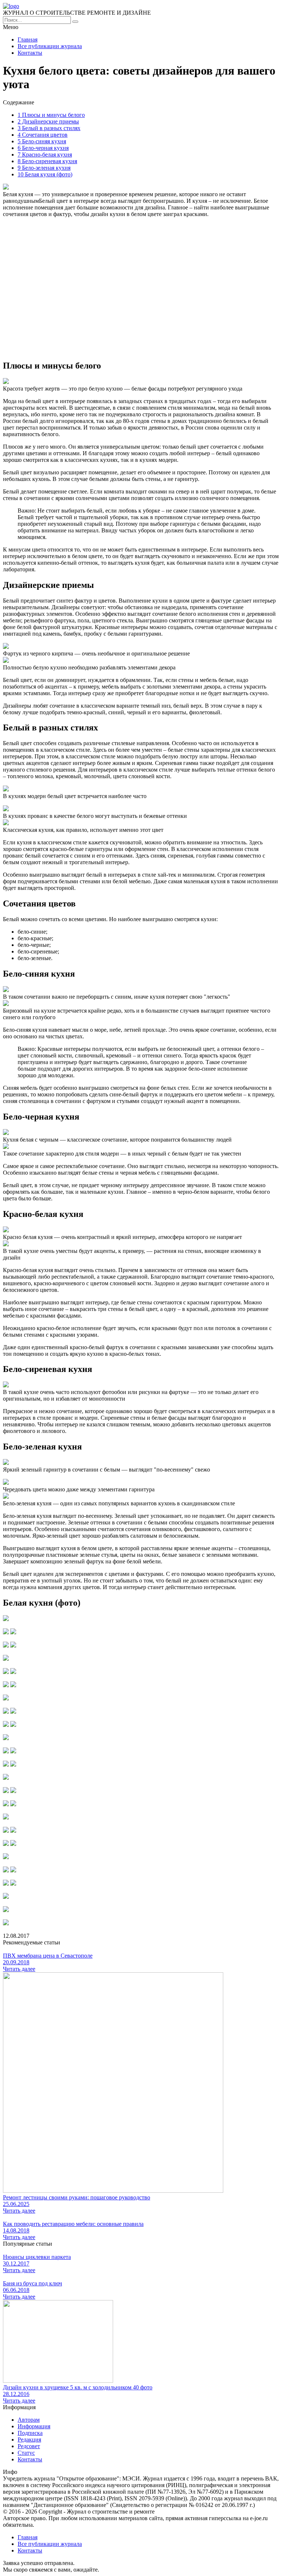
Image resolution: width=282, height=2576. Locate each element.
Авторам (29, 2420)
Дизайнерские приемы (48, 121)
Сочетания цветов (43, 135)
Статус (26, 2453)
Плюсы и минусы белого (51, 115)
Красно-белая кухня (45, 155)
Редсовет (29, 2446)
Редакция (29, 2440)
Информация (34, 2426)
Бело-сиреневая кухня (47, 161)
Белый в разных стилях (49, 128)
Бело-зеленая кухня (44, 168)
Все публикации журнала (50, 46)
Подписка (30, 2433)
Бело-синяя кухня (42, 141)
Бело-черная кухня (43, 148)
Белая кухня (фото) (45, 174)
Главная (28, 39)
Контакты (30, 53)
